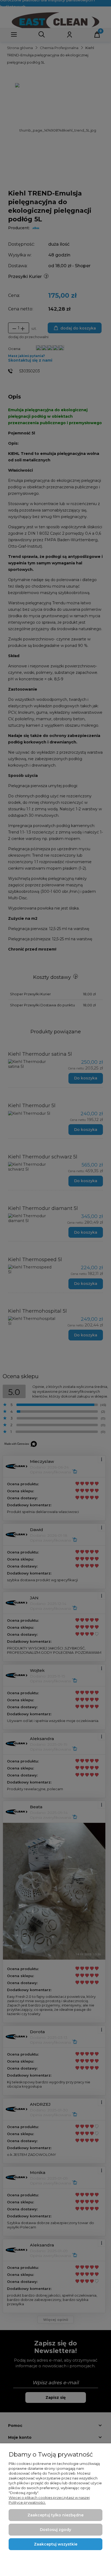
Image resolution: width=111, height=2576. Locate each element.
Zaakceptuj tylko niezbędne (55, 2515)
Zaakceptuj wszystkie (56, 2544)
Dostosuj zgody (55, 2530)
